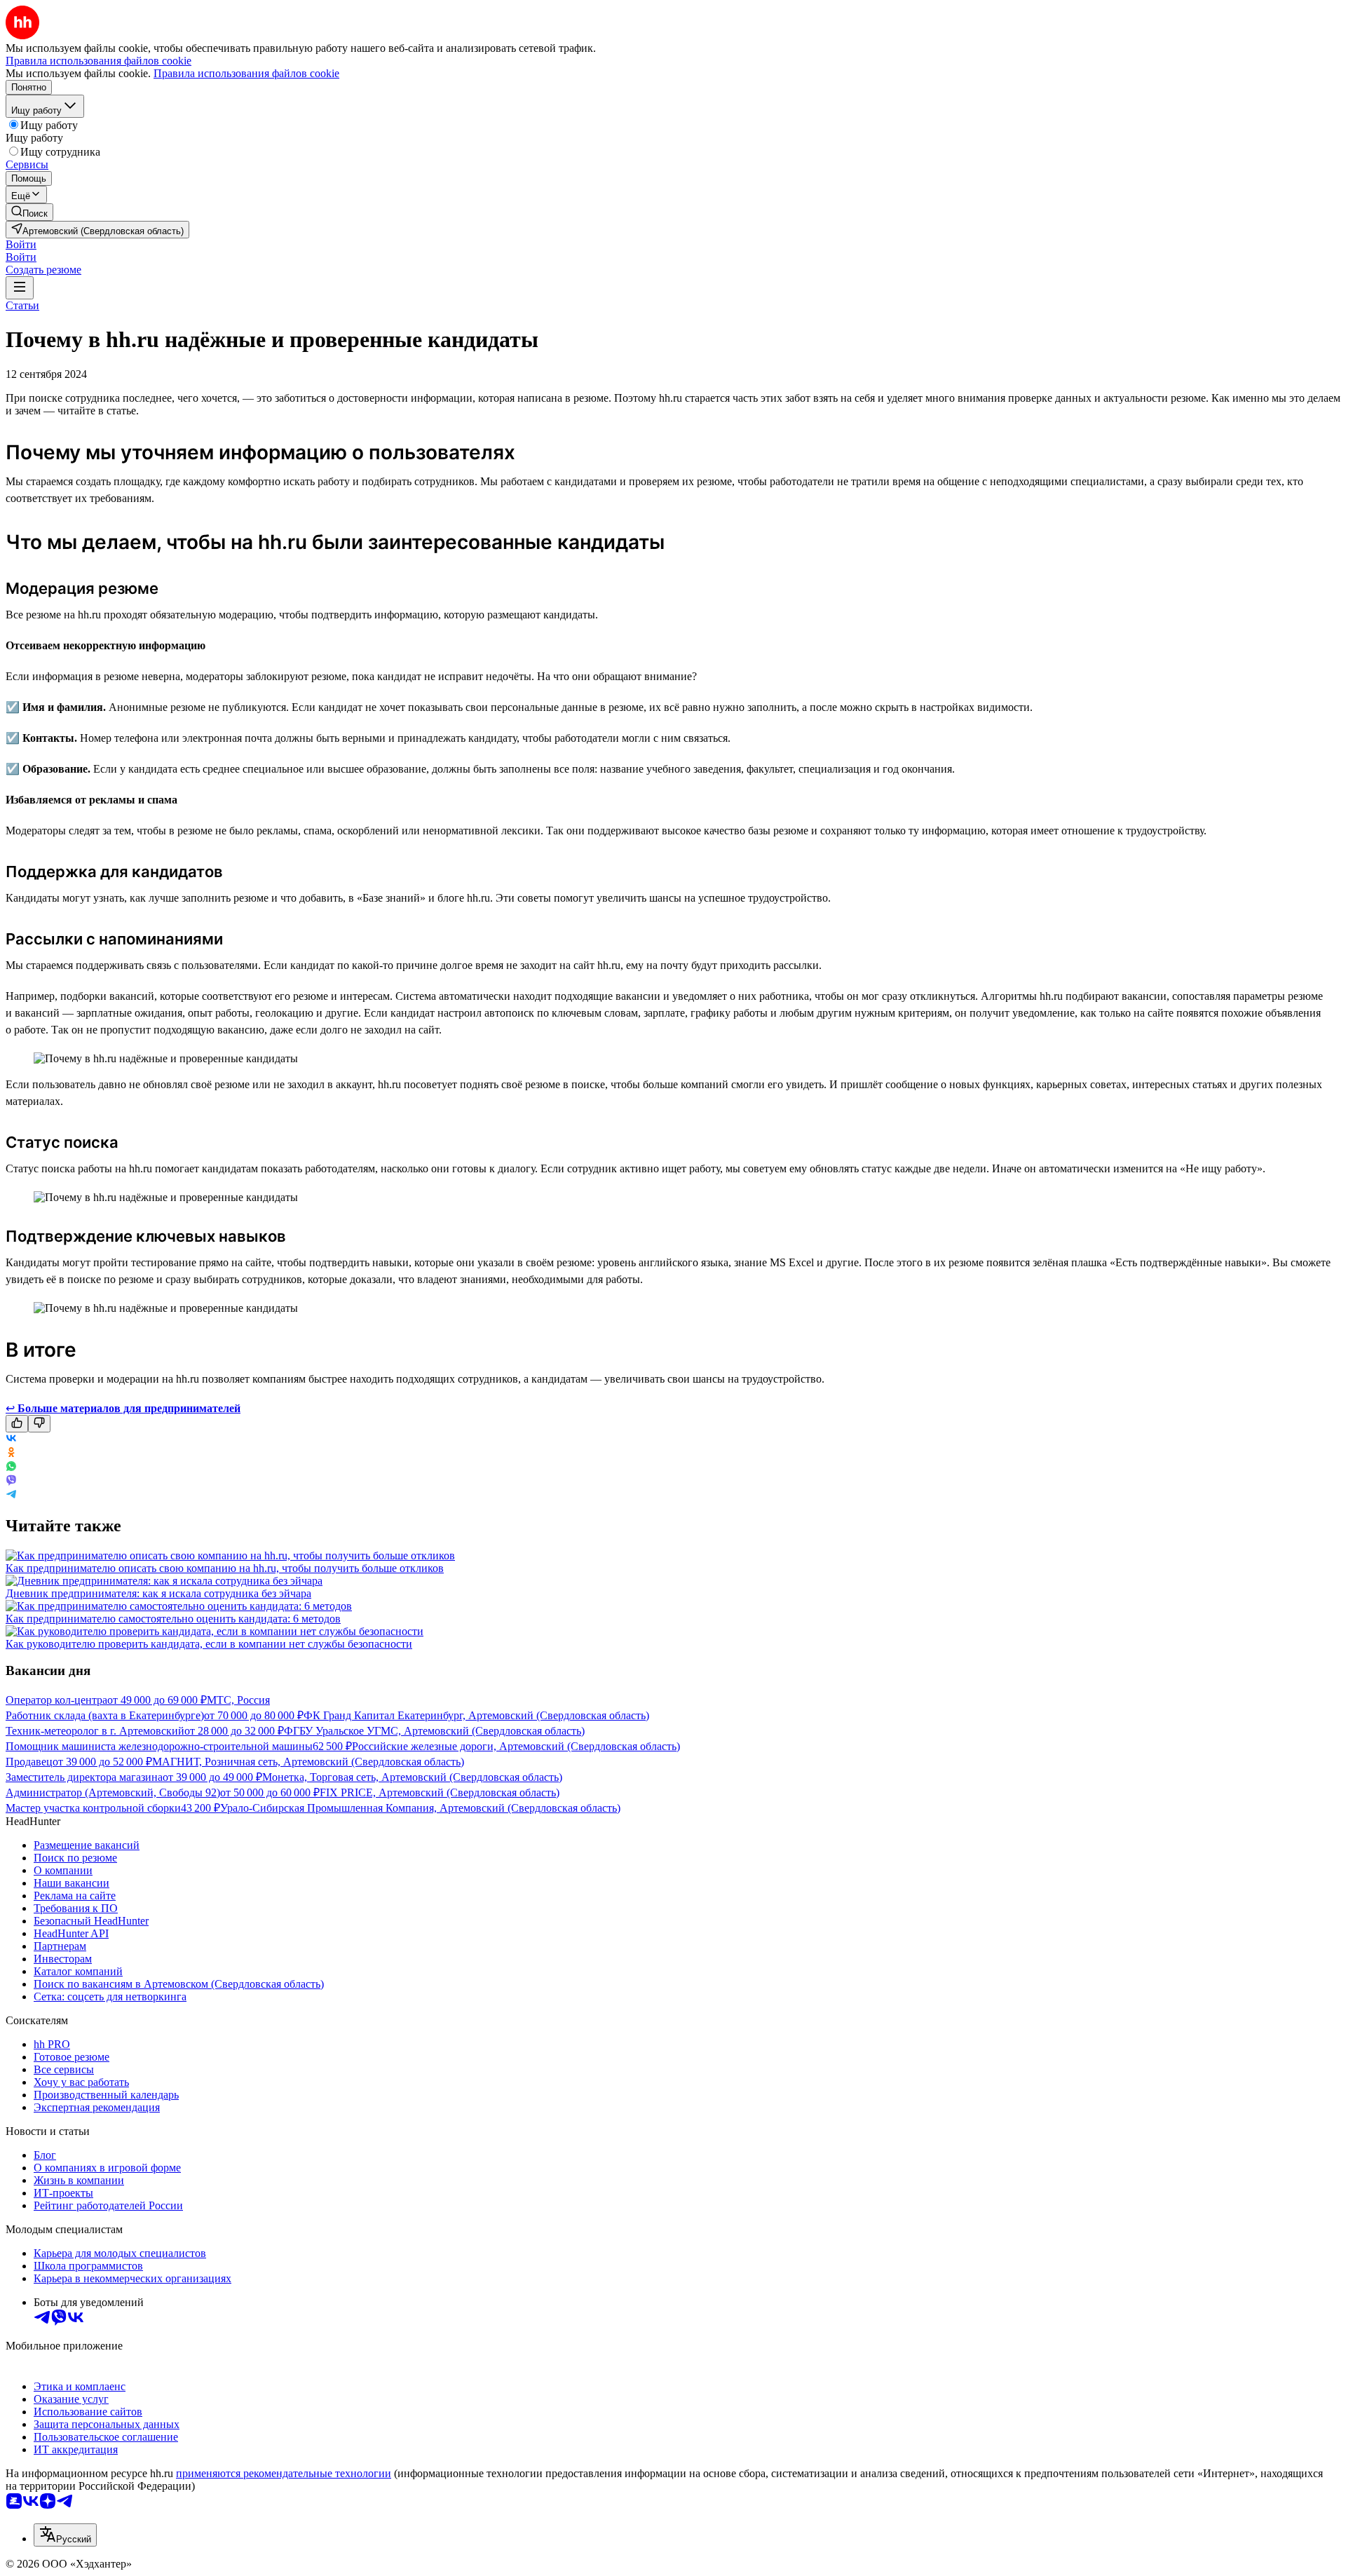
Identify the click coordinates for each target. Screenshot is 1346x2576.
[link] (29, 212)
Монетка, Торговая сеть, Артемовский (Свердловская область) (412, 1777)
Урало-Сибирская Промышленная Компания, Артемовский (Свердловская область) (420, 1808)
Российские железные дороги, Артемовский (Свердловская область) (516, 1746)
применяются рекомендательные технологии (284, 2473)
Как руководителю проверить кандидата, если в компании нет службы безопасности (209, 1644)
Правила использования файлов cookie (246, 73)
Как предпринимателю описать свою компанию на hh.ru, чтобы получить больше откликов (225, 1568)
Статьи (22, 305)
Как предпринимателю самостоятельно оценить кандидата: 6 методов (173, 1619)
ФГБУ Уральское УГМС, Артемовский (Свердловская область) (434, 1731)
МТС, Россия (238, 1700)
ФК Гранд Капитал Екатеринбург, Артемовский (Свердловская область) (476, 1715)
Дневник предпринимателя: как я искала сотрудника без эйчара (158, 1593)
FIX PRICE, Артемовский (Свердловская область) (440, 1792)
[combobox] (65, 2535)
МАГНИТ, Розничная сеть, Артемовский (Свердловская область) (308, 1762)
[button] (21, 244)
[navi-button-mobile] (20, 288)
